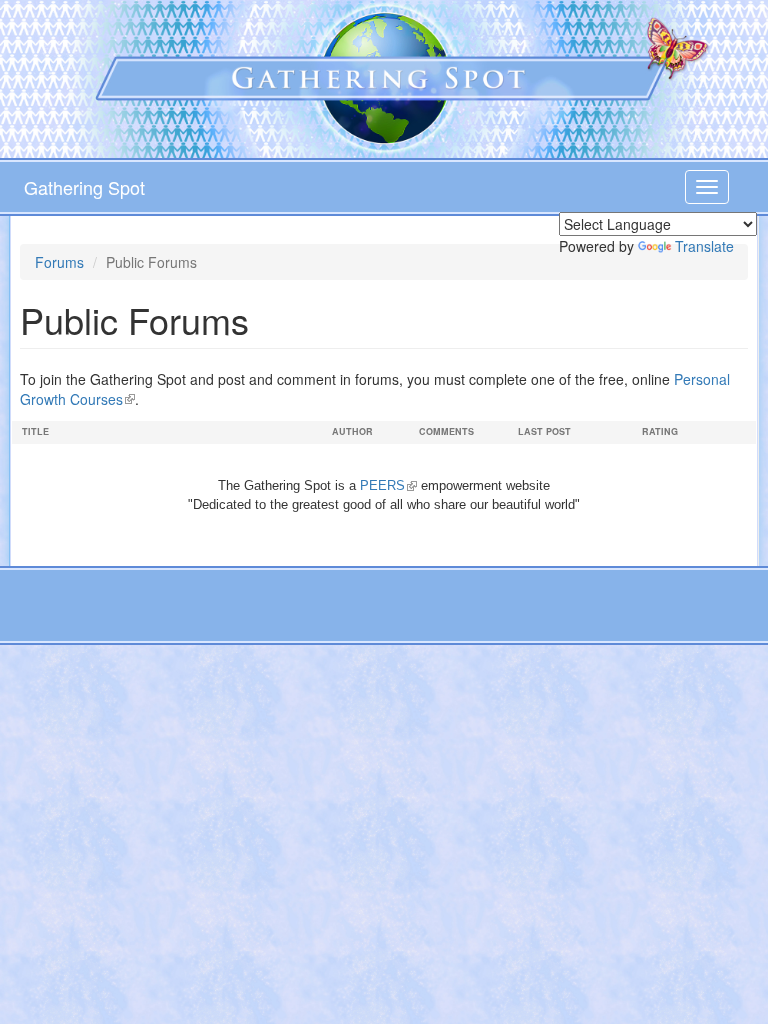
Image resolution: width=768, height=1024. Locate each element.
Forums (59, 262)
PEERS (388, 485)
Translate (704, 246)
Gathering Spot (84, 187)
